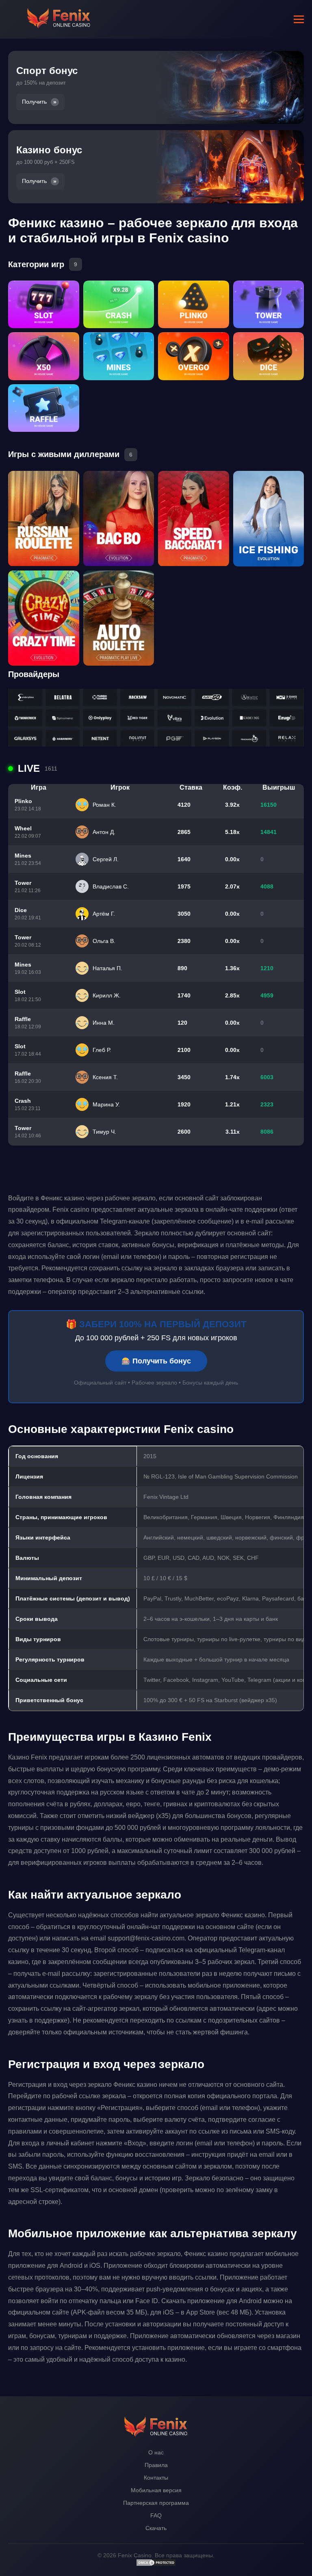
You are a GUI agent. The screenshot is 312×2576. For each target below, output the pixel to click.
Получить (34, 102)
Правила (156, 2465)
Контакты (156, 2478)
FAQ (156, 2515)
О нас (156, 2452)
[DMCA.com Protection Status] (156, 2565)
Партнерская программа (156, 2503)
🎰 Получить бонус (156, 1361)
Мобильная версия (156, 2490)
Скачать (156, 2528)
